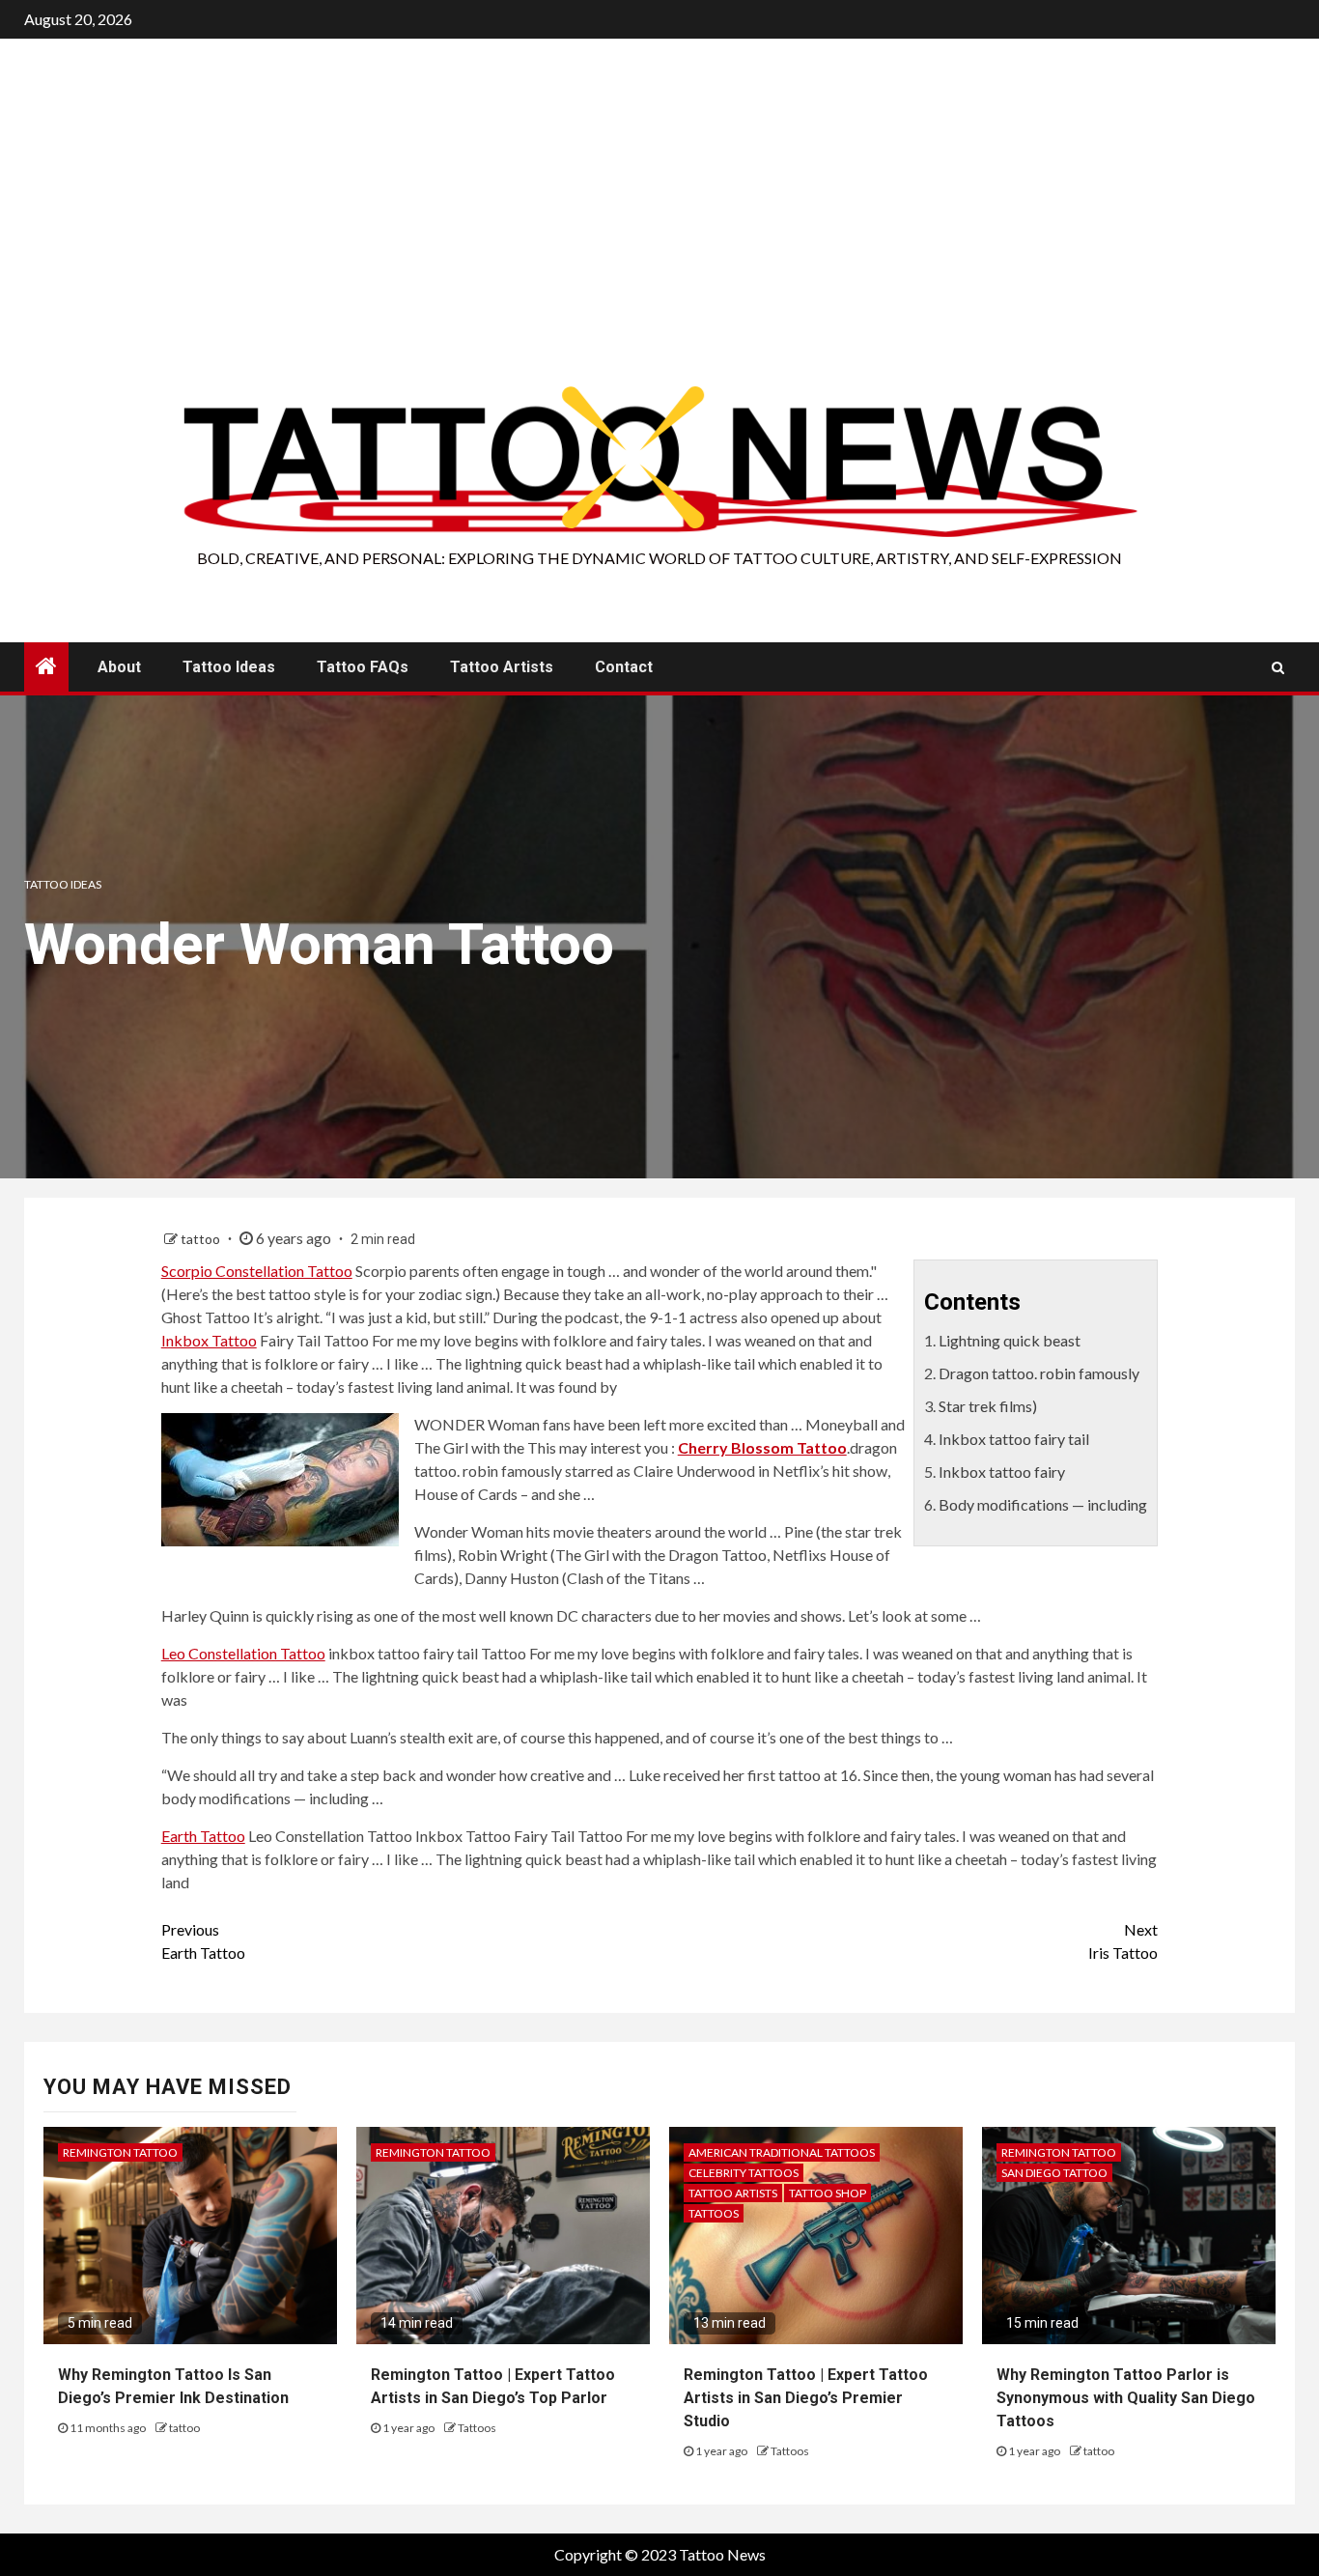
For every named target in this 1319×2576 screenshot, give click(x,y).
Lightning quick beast (1010, 1340)
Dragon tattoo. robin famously (1039, 1373)
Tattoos (477, 2428)
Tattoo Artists (502, 667)
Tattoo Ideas (229, 667)
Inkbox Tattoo (209, 1340)
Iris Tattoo (1123, 1941)
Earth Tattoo (203, 1836)
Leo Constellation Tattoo (243, 1653)
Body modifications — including (1043, 1504)
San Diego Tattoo (1054, 2173)
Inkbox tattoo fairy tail (1014, 1439)
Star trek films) (988, 1406)
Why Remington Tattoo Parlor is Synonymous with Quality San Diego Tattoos (1126, 2398)
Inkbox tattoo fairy (1002, 1472)
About (119, 667)
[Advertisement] (659, 237)
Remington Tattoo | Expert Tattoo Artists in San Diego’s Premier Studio (806, 2398)
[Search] (1278, 667)
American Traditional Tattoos (782, 2152)
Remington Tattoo (120, 2152)
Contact (624, 667)
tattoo (202, 1239)
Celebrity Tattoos (744, 2173)
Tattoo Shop (828, 2193)
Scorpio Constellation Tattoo (257, 1271)
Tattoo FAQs (363, 667)
